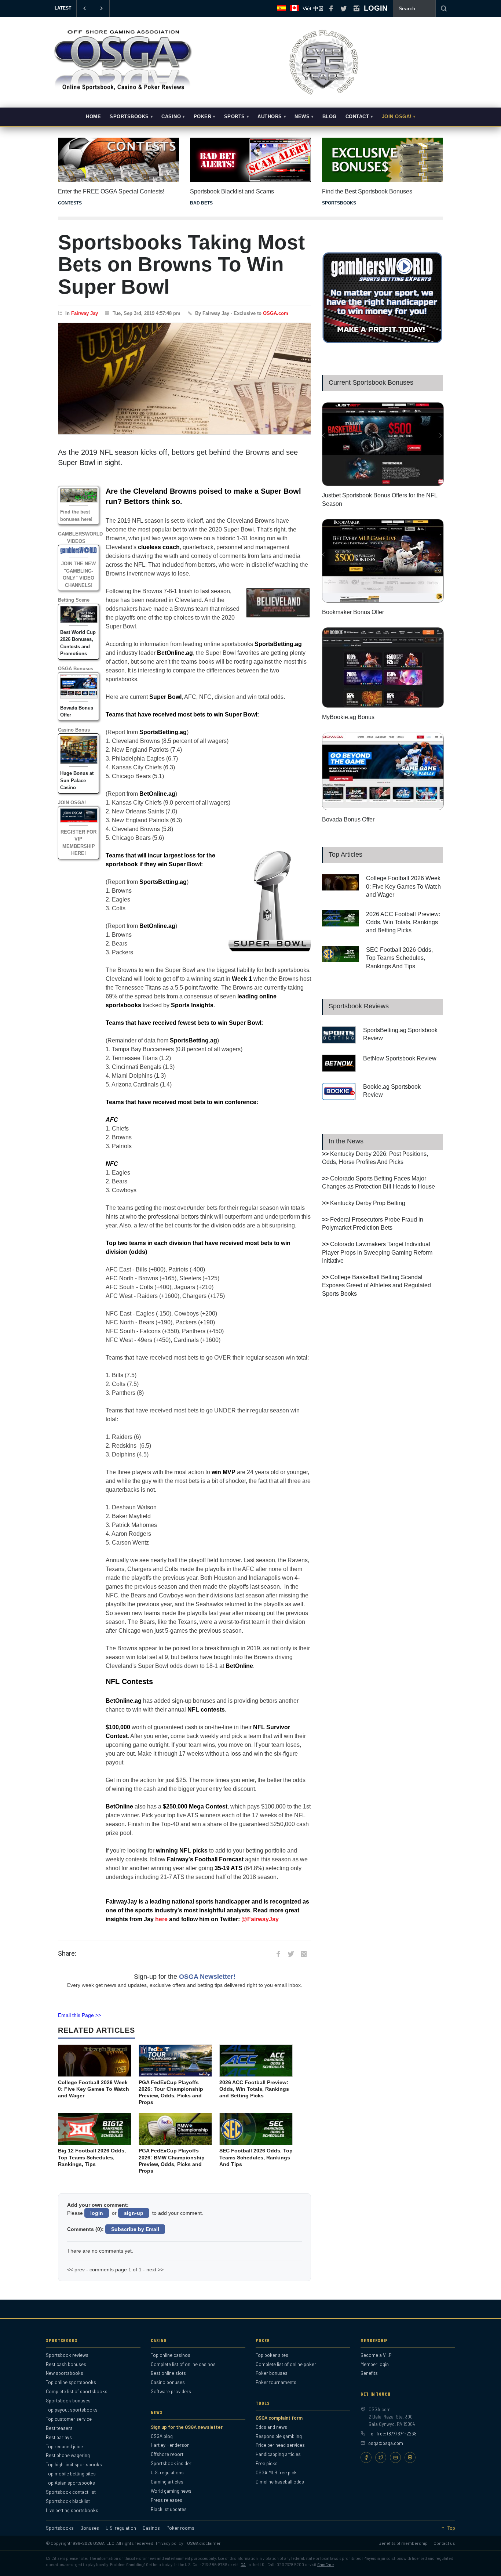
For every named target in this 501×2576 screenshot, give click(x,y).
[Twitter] (381, 2457)
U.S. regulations (167, 2472)
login (97, 2213)
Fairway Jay (85, 313)
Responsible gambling (279, 2436)
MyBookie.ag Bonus (348, 717)
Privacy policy (170, 2543)
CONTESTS (70, 203)
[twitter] (344, 8)
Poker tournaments (276, 2382)
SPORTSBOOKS (339, 203)
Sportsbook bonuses (68, 2401)
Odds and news (271, 2427)
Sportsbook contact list (71, 2492)
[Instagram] (410, 2457)
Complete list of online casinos (183, 2364)
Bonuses (90, 2528)
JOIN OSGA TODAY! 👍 (143, 8)
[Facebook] (366, 2457)
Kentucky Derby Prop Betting (368, 1203)
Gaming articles (167, 2482)
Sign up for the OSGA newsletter (187, 2427)
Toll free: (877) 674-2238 (393, 2434)
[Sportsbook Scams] (251, 160)
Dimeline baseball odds (280, 2482)
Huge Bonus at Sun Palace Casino (77, 780)
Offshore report (167, 2454)
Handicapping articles (278, 2454)
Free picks (267, 2463)
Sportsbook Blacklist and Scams (232, 191)
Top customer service (69, 2419)
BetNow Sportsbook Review (400, 1058)
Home (93, 117)
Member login (375, 2364)
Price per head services (280, 2445)
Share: (67, 1953)
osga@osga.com (386, 2443)
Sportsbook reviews (67, 2355)
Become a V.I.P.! (377, 2355)
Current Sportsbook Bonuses (371, 382)
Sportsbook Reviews (359, 1006)
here (161, 1919)
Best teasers (59, 2428)
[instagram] (356, 8)
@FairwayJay (260, 1919)
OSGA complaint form (279, 2418)
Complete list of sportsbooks (77, 2391)
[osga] (122, 91)
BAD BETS (201, 203)
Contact (357, 117)
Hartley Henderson (170, 2445)
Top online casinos (171, 2355)
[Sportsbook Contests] (118, 160)
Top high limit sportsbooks (74, 2464)
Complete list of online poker (286, 2364)
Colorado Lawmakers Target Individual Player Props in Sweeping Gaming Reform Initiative (377, 1252)
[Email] (395, 2457)
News (302, 117)
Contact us (444, 2543)
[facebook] (331, 8)
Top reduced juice (64, 2446)
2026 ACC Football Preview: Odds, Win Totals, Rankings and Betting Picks (403, 922)
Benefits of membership (403, 2543)
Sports (235, 117)
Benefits (369, 2373)
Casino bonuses (168, 2382)
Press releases (167, 2500)
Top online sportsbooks (71, 2382)
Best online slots (168, 2373)
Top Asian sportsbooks (70, 2483)
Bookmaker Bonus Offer (353, 612)
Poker (203, 117)
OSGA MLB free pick (276, 2472)
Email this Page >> (80, 2015)
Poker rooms (180, 2528)
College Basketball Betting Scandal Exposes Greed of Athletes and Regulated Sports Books (376, 1285)
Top (451, 2528)
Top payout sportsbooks (72, 2410)
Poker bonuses (272, 2373)
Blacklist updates (169, 2509)
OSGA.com (276, 313)
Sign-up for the (185, 1977)
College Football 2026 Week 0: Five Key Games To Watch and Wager (403, 886)
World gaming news (171, 2491)
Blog (330, 117)
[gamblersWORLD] (383, 342)
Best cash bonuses (66, 2364)
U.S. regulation (121, 2528)
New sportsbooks (65, 2373)
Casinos (151, 2528)
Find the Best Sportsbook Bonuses (367, 191)
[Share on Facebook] (278, 1954)
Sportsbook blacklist (68, 2501)
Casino (171, 117)
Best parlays (59, 2437)
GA (243, 2564)
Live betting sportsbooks (72, 2510)
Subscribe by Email (135, 2229)
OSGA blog (162, 2436)
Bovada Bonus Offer (348, 819)
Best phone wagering (68, 2455)
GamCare (326, 2564)
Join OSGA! (397, 117)
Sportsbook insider (171, 2463)
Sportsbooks (129, 117)
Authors (270, 117)
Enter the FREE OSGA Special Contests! (111, 191)
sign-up (134, 2213)
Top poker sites (272, 2355)
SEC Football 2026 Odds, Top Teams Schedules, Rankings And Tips (399, 958)
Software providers (171, 2391)
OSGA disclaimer (204, 2543)
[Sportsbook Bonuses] (383, 160)
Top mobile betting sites (71, 2474)
